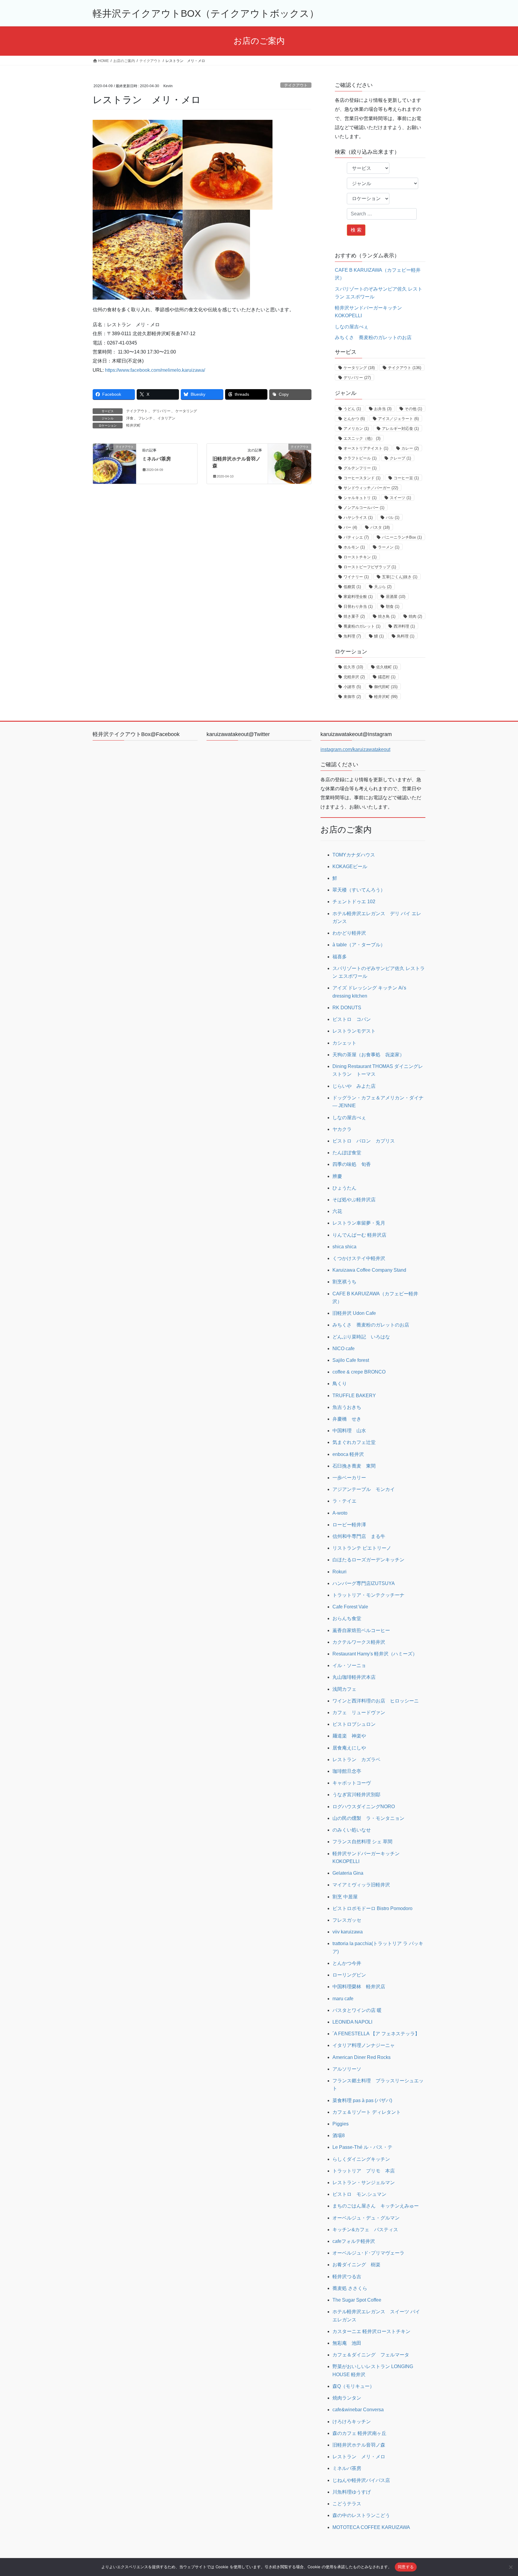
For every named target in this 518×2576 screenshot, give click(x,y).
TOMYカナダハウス (354, 855)
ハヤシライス (358, 518)
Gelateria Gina (348, 1873)
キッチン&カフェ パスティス (365, 2230)
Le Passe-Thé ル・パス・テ (362, 2147)
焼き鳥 (387, 616)
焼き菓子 (354, 616)
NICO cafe (344, 1349)
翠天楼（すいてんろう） (359, 890)
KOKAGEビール (350, 867)
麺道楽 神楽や (349, 1736)
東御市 (352, 697)
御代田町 (386, 687)
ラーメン (389, 547)
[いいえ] (511, 2567)
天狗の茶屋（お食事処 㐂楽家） (368, 1055)
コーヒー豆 (406, 478)
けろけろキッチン (352, 2422)
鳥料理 (406, 636)
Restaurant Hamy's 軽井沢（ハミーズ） (375, 1654)
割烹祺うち (344, 1282)
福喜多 (340, 957)
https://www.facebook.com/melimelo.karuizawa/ (155, 370)
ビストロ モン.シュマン (359, 2194)
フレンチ (145, 418)
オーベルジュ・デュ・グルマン (366, 2218)
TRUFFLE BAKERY (354, 1396)
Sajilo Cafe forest (351, 1360)
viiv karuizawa (348, 1932)
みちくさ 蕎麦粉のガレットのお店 (373, 337)
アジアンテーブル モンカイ (364, 1489)
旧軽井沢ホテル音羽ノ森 (359, 2445)
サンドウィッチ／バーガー (371, 488)
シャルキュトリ (360, 498)
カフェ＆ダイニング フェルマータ (371, 2355)
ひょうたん (344, 1188)
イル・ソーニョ (349, 1665)
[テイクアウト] (115, 460)
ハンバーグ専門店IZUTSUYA (364, 1583)
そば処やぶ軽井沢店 (354, 1200)
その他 (413, 409)
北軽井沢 (354, 677)
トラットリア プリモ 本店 (364, 2171)
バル (393, 518)
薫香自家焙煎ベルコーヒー (361, 1630)
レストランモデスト (354, 1031)
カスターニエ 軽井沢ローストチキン (371, 2331)
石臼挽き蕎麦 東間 (354, 1466)
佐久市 (353, 667)
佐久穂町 (387, 667)
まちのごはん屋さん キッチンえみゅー (376, 2206)
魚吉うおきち (347, 1407)
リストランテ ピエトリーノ (362, 1548)
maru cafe (343, 1999)
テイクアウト (296, 85)
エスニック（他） (362, 438)
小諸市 (352, 687)
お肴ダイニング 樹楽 (356, 2265)
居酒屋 (396, 597)
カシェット (344, 1043)
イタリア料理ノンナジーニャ (364, 2045)
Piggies (341, 2124)
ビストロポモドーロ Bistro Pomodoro (372, 1908)
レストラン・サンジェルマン (364, 2183)
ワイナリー (356, 577)
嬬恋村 (387, 677)
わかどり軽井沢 (349, 933)
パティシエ (356, 537)
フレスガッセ (347, 1920)
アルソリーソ (347, 2069)
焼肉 (415, 616)
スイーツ (400, 498)
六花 (337, 1211)
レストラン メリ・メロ (359, 2457)
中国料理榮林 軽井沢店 (359, 1987)
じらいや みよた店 (354, 1086)
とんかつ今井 (347, 1963)
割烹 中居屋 (345, 1897)
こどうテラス (347, 2504)
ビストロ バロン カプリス (364, 1141)
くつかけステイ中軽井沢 (359, 1258)
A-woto (340, 1513)
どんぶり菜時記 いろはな (361, 1337)
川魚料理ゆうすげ (352, 2492)
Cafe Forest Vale (350, 1607)
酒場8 (339, 2135)
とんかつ (354, 419)
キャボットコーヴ (352, 1783)
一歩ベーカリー (349, 1478)
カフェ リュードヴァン (359, 1712)
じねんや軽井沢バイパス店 (361, 2480)
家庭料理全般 (358, 597)
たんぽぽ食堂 (347, 1153)
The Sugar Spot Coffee (357, 2300)
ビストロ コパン (352, 1019)
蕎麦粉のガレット (362, 626)
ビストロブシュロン (354, 1724)
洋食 (130, 418)
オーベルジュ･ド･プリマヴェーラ (368, 2253)
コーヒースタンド (362, 478)
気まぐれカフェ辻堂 (354, 1442)
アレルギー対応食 (400, 429)
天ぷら (383, 587)
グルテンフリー (360, 468)
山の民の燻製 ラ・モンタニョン (368, 1818)
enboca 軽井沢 (348, 1454)
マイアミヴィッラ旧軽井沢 (361, 1885)
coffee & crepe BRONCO (359, 1372)
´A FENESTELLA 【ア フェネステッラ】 (376, 2034)
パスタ (380, 527)
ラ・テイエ (344, 1501)
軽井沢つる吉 (347, 2277)
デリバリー (162, 411)
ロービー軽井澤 (349, 1525)
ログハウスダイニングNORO (364, 1807)
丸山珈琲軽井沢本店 (354, 1677)
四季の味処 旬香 (352, 1164)
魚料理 (352, 636)
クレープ (400, 458)
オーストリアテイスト (366, 448)
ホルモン (354, 547)
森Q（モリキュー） (353, 2386)
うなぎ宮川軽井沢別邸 (356, 1795)
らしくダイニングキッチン (361, 2159)
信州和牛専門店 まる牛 (359, 1536)
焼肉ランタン (347, 2398)
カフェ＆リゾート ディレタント (367, 2112)
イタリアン (166, 418)
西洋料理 (404, 626)
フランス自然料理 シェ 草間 (362, 1842)
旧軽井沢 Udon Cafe (354, 1313)
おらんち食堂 (347, 1618)
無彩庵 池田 (347, 2343)
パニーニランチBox (402, 537)
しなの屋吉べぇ (352, 327)
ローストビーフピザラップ (370, 567)
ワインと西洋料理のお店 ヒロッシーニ (376, 1701)
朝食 (393, 606)
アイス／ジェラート (398, 419)
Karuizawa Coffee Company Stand (369, 1270)
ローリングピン (349, 1975)
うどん (352, 409)
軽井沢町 (133, 425)
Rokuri (339, 1572)
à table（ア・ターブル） (359, 945)
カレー (410, 448)
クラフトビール (360, 458)
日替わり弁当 (358, 606)
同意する (406, 2567)
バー (350, 527)
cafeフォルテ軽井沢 (354, 2241)
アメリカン (356, 429)
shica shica (344, 1247)
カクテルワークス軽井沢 (359, 1642)
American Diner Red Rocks (362, 2057)
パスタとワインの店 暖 (357, 2010)
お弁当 (383, 409)
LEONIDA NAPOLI (352, 2022)
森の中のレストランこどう (361, 2515)
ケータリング (186, 411)
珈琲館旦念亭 (347, 1771)
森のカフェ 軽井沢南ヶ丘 (359, 2433)
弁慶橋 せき (347, 1419)
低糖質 (352, 587)
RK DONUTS (347, 1008)
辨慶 (337, 1176)
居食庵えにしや (349, 1748)
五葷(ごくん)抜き (400, 577)
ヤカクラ (342, 1129)
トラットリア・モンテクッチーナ (368, 1595)
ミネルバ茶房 (156, 459)
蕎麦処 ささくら (350, 2288)
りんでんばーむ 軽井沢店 (359, 1235)
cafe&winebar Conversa (358, 2410)
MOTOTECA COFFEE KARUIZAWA (371, 2527)
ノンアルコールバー (364, 508)
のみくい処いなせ (352, 1830)
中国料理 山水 (349, 1431)
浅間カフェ (344, 1689)
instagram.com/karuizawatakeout (355, 749)
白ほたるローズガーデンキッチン (368, 1560)
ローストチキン (360, 557)
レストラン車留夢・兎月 (359, 1223)
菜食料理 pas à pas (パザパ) (362, 2100)
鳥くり (340, 1384)
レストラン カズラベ (356, 1760)
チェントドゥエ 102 (354, 902)
